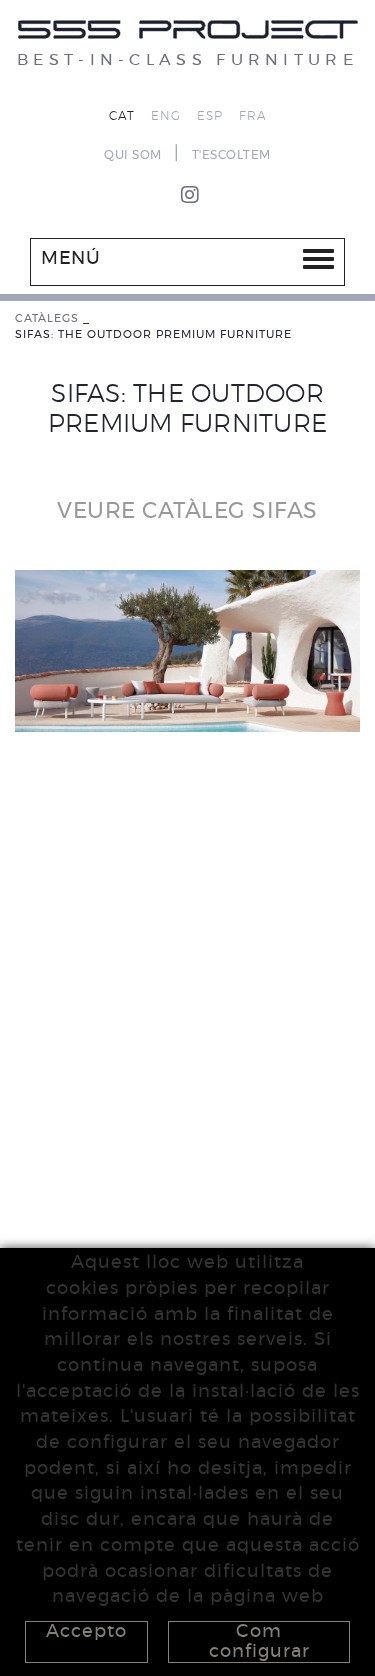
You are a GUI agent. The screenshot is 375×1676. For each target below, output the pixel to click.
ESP (210, 116)
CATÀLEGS (47, 318)
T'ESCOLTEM (231, 155)
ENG (166, 116)
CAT (122, 116)
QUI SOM (133, 155)
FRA (253, 116)
